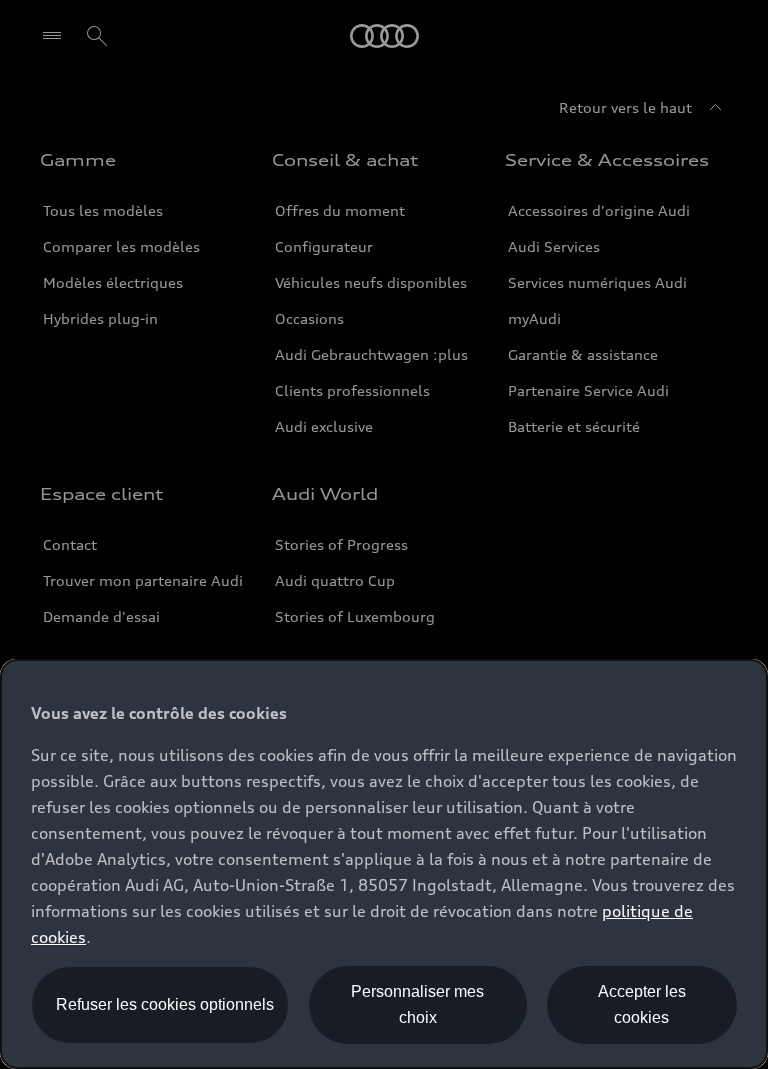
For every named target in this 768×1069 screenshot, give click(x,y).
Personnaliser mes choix (417, 1004)
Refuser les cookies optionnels (165, 1004)
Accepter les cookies (642, 1004)
